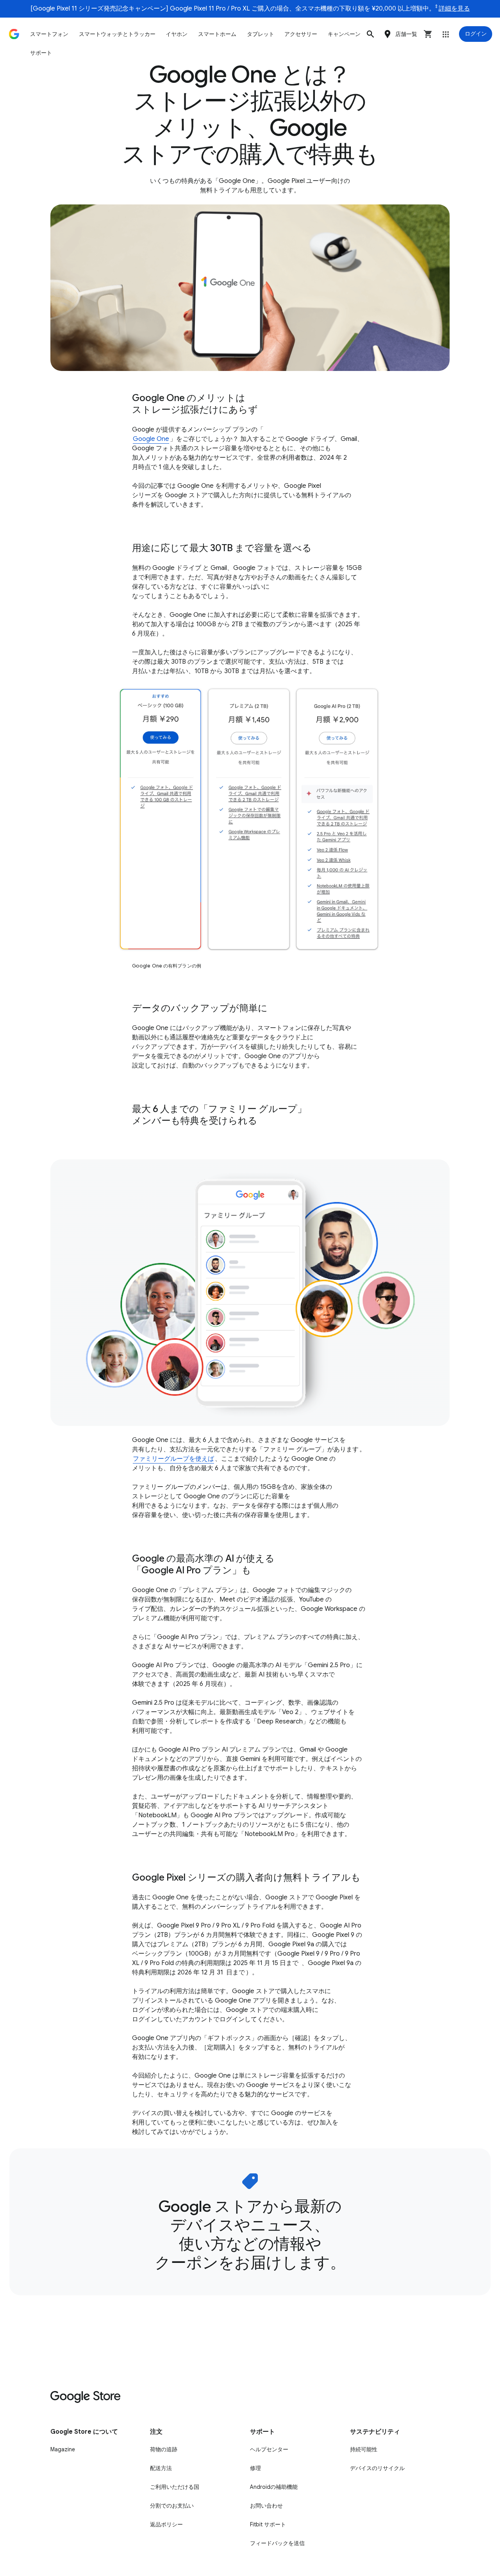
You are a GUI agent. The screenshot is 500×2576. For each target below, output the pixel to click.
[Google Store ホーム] (14, 34)
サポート (41, 53)
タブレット (261, 34)
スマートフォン (49, 34)
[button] (370, 34)
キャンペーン (344, 34)
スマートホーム (217, 34)
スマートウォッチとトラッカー (117, 34)
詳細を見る (454, 9)
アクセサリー (301, 34)
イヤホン (177, 34)
